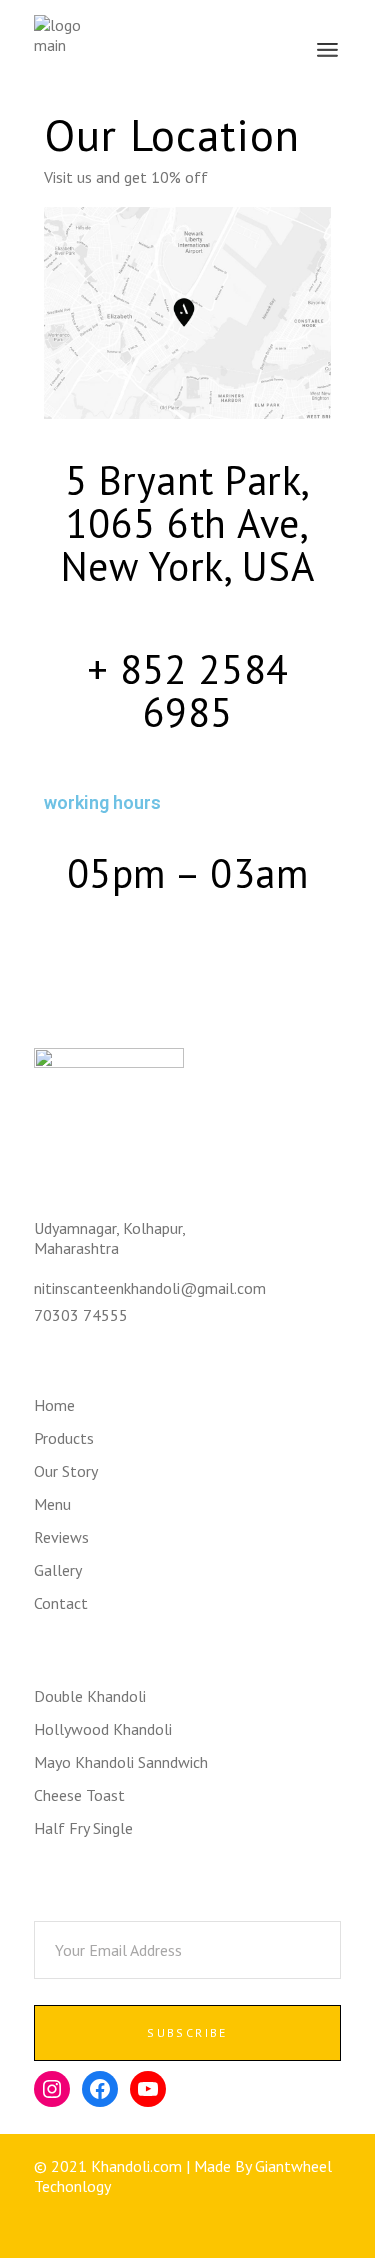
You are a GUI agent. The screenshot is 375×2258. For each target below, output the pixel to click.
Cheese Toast (79, 1795)
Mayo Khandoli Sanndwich (121, 1762)
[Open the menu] (327, 50)
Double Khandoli (90, 1696)
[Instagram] (52, 2089)
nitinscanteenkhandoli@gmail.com (150, 1288)
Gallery (58, 1570)
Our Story (66, 1471)
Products (64, 1438)
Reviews (61, 1537)
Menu (52, 1504)
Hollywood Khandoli (103, 1729)
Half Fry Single (83, 1828)
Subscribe (187, 2032)
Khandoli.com (136, 2166)
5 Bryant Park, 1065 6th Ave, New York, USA (188, 523)
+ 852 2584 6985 (188, 690)
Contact (61, 1603)
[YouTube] (148, 2089)
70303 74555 (81, 1315)
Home (54, 1405)
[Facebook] (100, 2089)
